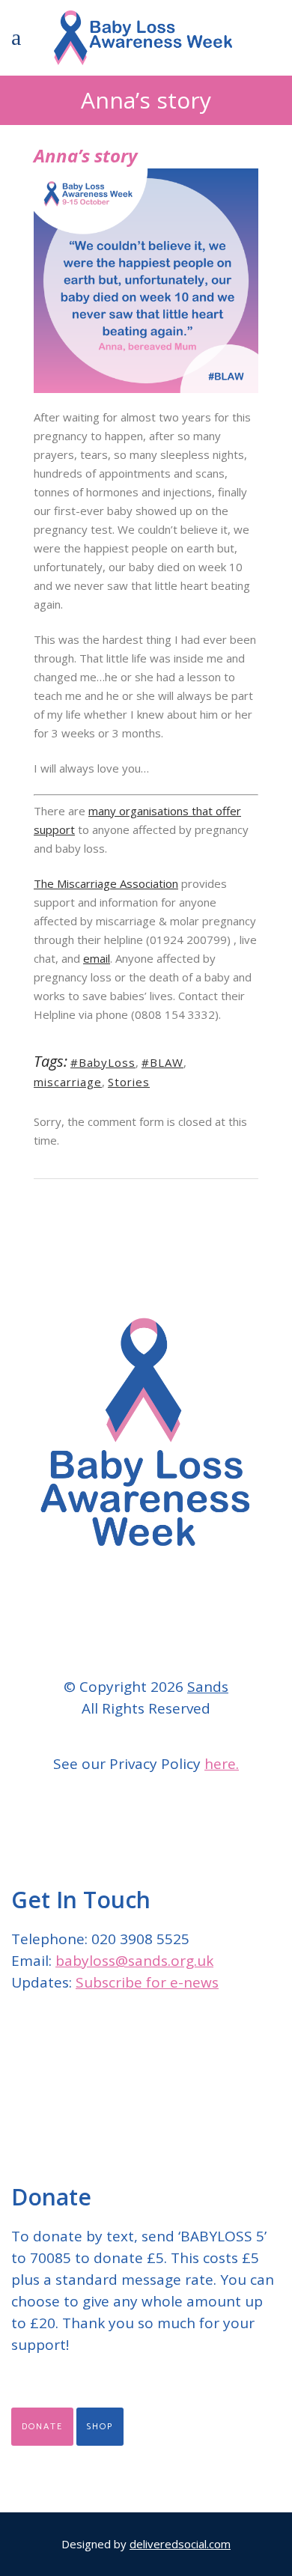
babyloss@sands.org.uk (134, 1961)
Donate (42, 2427)
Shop (100, 2427)
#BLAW (162, 1062)
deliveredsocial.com (180, 2544)
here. (222, 1764)
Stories (129, 1082)
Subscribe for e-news (147, 1982)
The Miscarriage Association (106, 883)
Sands (208, 1687)
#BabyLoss (103, 1062)
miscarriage (68, 1082)
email (97, 958)
